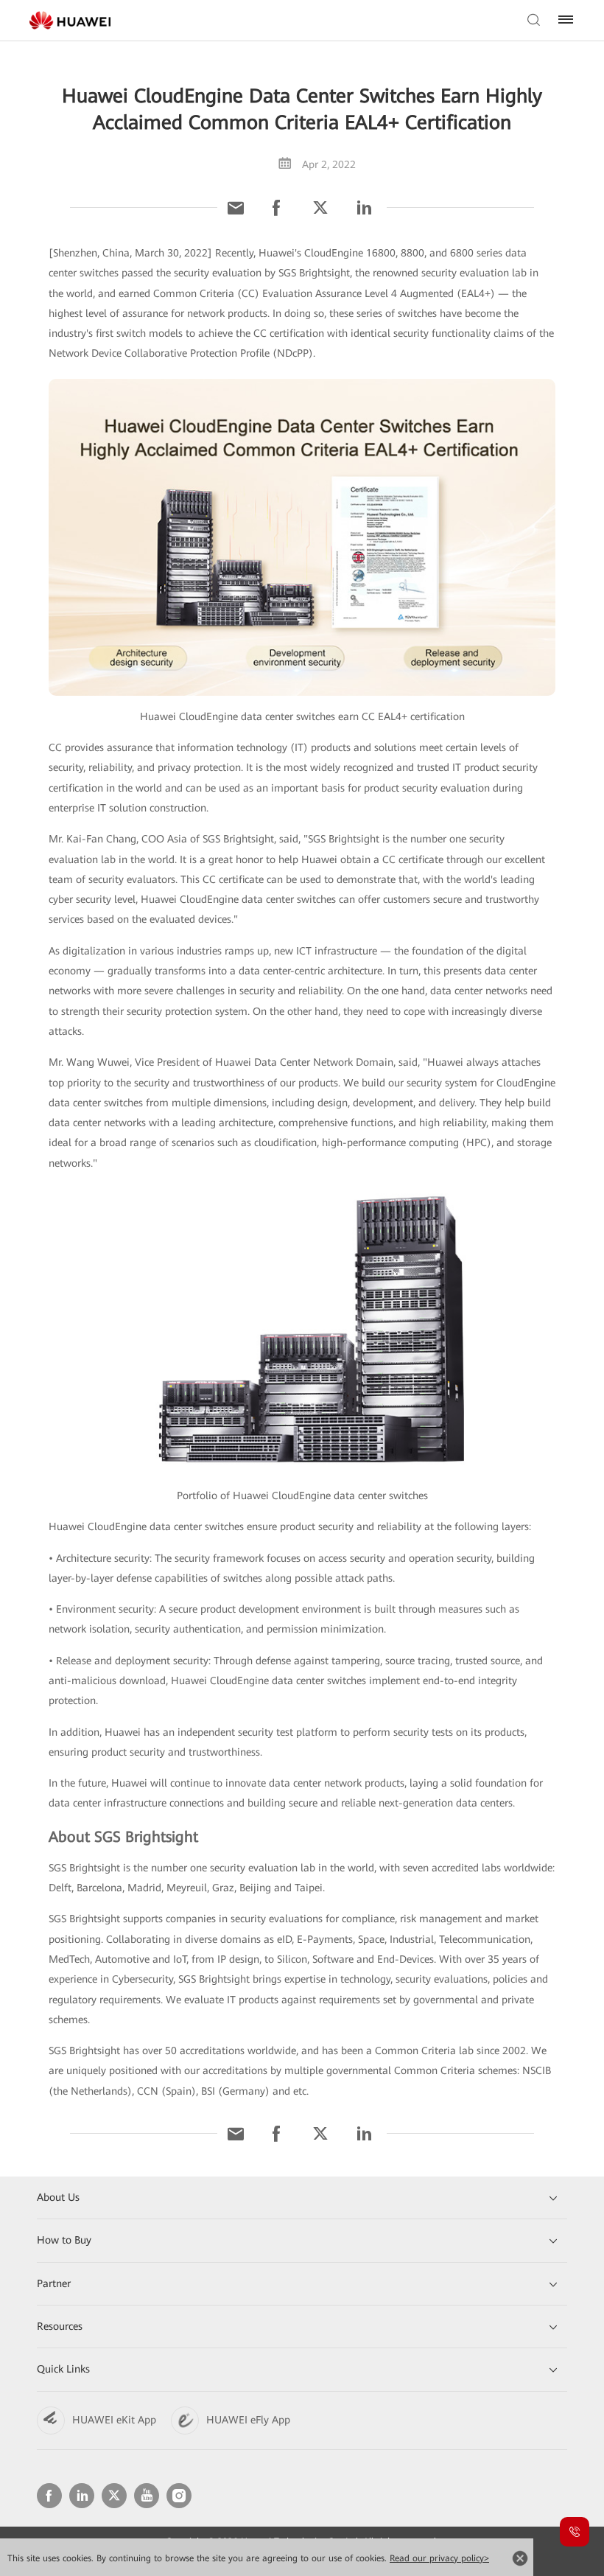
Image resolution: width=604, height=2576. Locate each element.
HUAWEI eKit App (114, 2420)
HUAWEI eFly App (248, 2420)
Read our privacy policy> (439, 2558)
